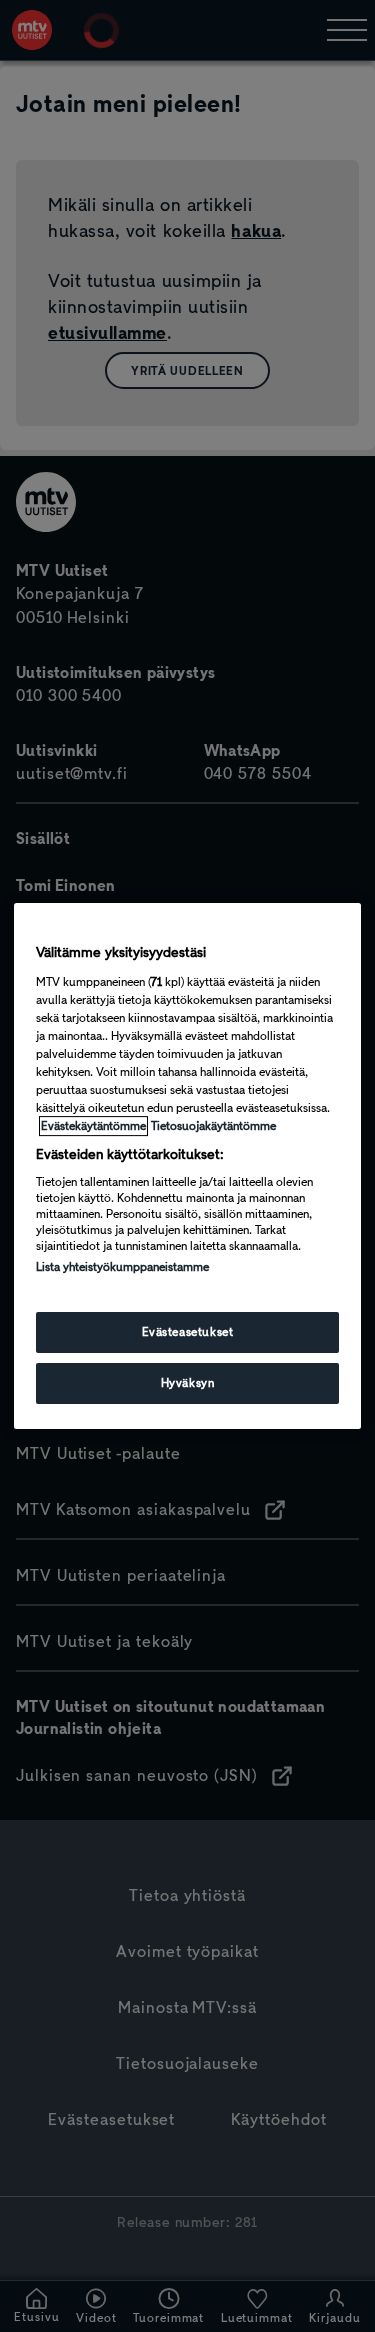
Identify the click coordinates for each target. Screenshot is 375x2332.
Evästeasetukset (188, 1332)
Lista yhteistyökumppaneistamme (122, 1267)
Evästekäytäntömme (93, 1126)
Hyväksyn (188, 1383)
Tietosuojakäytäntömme (213, 1126)
